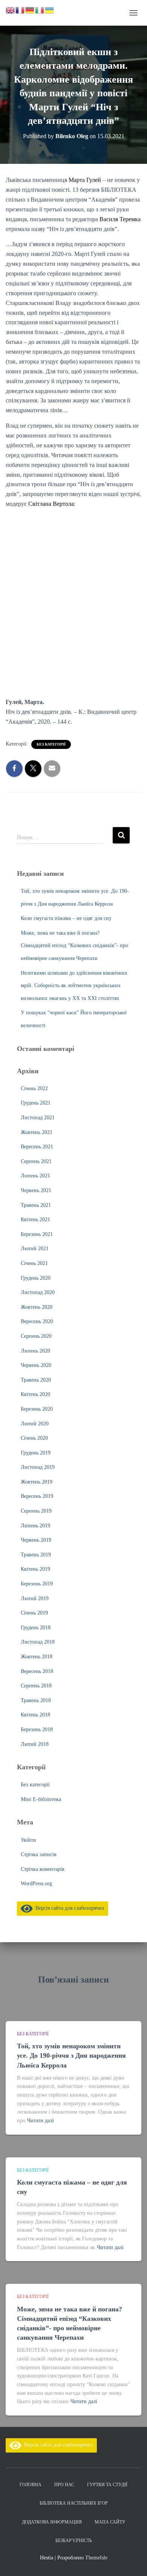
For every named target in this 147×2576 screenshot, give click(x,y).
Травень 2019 (36, 1555)
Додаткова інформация (52, 2522)
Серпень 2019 (36, 1511)
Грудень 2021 (36, 1103)
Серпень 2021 (36, 1161)
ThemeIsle (96, 2558)
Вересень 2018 (37, 1671)
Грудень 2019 (36, 1453)
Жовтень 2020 (37, 1307)
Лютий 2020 (35, 1424)
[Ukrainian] (50, 10)
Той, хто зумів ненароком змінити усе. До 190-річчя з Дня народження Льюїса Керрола (71, 2055)
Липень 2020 (35, 1351)
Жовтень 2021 (37, 1132)
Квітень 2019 (35, 1569)
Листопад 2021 (38, 1118)
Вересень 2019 (37, 1496)
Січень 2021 (34, 1263)
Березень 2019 (37, 1584)
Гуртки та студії (107, 2485)
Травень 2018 (36, 1700)
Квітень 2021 (35, 1219)
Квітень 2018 (35, 1715)
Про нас (64, 2485)
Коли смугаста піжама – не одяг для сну (66, 918)
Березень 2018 (37, 1729)
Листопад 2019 (38, 1467)
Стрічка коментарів (43, 1869)
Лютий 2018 (35, 1744)
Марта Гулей (85, 180)
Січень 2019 (34, 1613)
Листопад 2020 (38, 1292)
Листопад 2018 (38, 1642)
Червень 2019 (36, 1540)
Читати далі (41, 2121)
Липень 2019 (35, 1526)
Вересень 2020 (37, 1321)
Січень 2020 (34, 1438)
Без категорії (51, 744)
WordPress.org (36, 1883)
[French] (20, 10)
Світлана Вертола (51, 504)
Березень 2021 (37, 1234)
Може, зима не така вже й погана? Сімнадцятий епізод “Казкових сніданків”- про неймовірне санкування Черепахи (74, 946)
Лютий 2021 (35, 1249)
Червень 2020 (36, 1365)
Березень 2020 (37, 1409)
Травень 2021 (36, 1205)
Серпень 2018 (36, 1686)
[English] (11, 10)
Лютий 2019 (35, 1598)
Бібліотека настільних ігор (74, 2503)
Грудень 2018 (36, 1628)
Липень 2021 (35, 1176)
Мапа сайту (110, 2522)
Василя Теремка (120, 219)
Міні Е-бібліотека (41, 1799)
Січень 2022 (34, 1088)
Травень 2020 (36, 1380)
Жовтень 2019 (37, 1482)
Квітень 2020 (35, 1394)
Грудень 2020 (36, 1278)
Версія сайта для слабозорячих (69, 1908)
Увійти (28, 1840)
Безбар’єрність (74, 2541)
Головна (31, 2485)
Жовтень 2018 (37, 1657)
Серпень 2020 (36, 1336)
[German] (30, 10)
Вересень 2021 (37, 1147)
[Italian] (40, 10)
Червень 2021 (36, 1190)
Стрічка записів (39, 1854)
